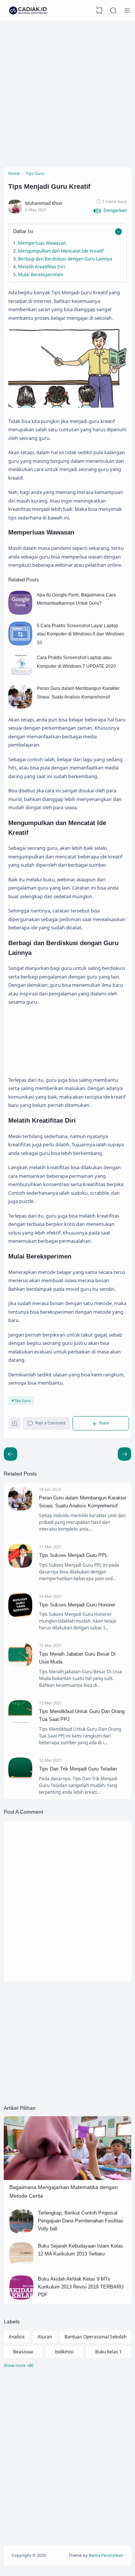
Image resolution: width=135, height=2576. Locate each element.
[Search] (113, 11)
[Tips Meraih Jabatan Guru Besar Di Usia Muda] (20, 1665)
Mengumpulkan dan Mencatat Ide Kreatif (61, 251)
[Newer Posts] (124, 1454)
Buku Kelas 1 (109, 2352)
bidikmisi (64, 2352)
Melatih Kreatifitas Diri (41, 267)
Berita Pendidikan (106, 2555)
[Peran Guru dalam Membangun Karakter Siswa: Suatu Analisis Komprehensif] (20, 707)
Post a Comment (50, 1423)
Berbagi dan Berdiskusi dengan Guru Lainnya (65, 259)
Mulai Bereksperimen (40, 275)
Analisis (17, 2337)
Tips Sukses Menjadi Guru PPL (73, 1555)
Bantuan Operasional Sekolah (95, 2337)
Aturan (45, 2337)
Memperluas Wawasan (42, 243)
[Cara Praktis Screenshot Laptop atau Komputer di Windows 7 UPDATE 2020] (20, 676)
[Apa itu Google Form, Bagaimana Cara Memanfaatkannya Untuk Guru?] (20, 613)
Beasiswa (23, 2352)
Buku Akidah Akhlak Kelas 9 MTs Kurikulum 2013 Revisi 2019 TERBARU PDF (81, 2287)
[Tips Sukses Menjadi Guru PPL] (20, 1566)
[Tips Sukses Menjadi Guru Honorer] (20, 1616)
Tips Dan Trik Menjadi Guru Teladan (78, 1769)
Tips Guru (23, 1401)
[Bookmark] (14, 1425)
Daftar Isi (23, 231)
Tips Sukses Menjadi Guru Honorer (77, 1605)
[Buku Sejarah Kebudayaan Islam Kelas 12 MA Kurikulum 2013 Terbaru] (21, 2265)
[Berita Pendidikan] (28, 11)
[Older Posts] (10, 1454)
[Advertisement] (67, 92)
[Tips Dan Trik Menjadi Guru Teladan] (20, 1780)
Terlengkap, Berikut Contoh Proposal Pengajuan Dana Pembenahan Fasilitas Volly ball (81, 2221)
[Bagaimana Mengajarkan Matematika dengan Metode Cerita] (67, 2178)
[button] (110, 211)
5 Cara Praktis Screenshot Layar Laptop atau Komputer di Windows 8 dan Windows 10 (80, 634)
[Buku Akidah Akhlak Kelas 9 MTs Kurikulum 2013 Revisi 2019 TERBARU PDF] (21, 2298)
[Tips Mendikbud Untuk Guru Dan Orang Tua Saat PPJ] (20, 1722)
